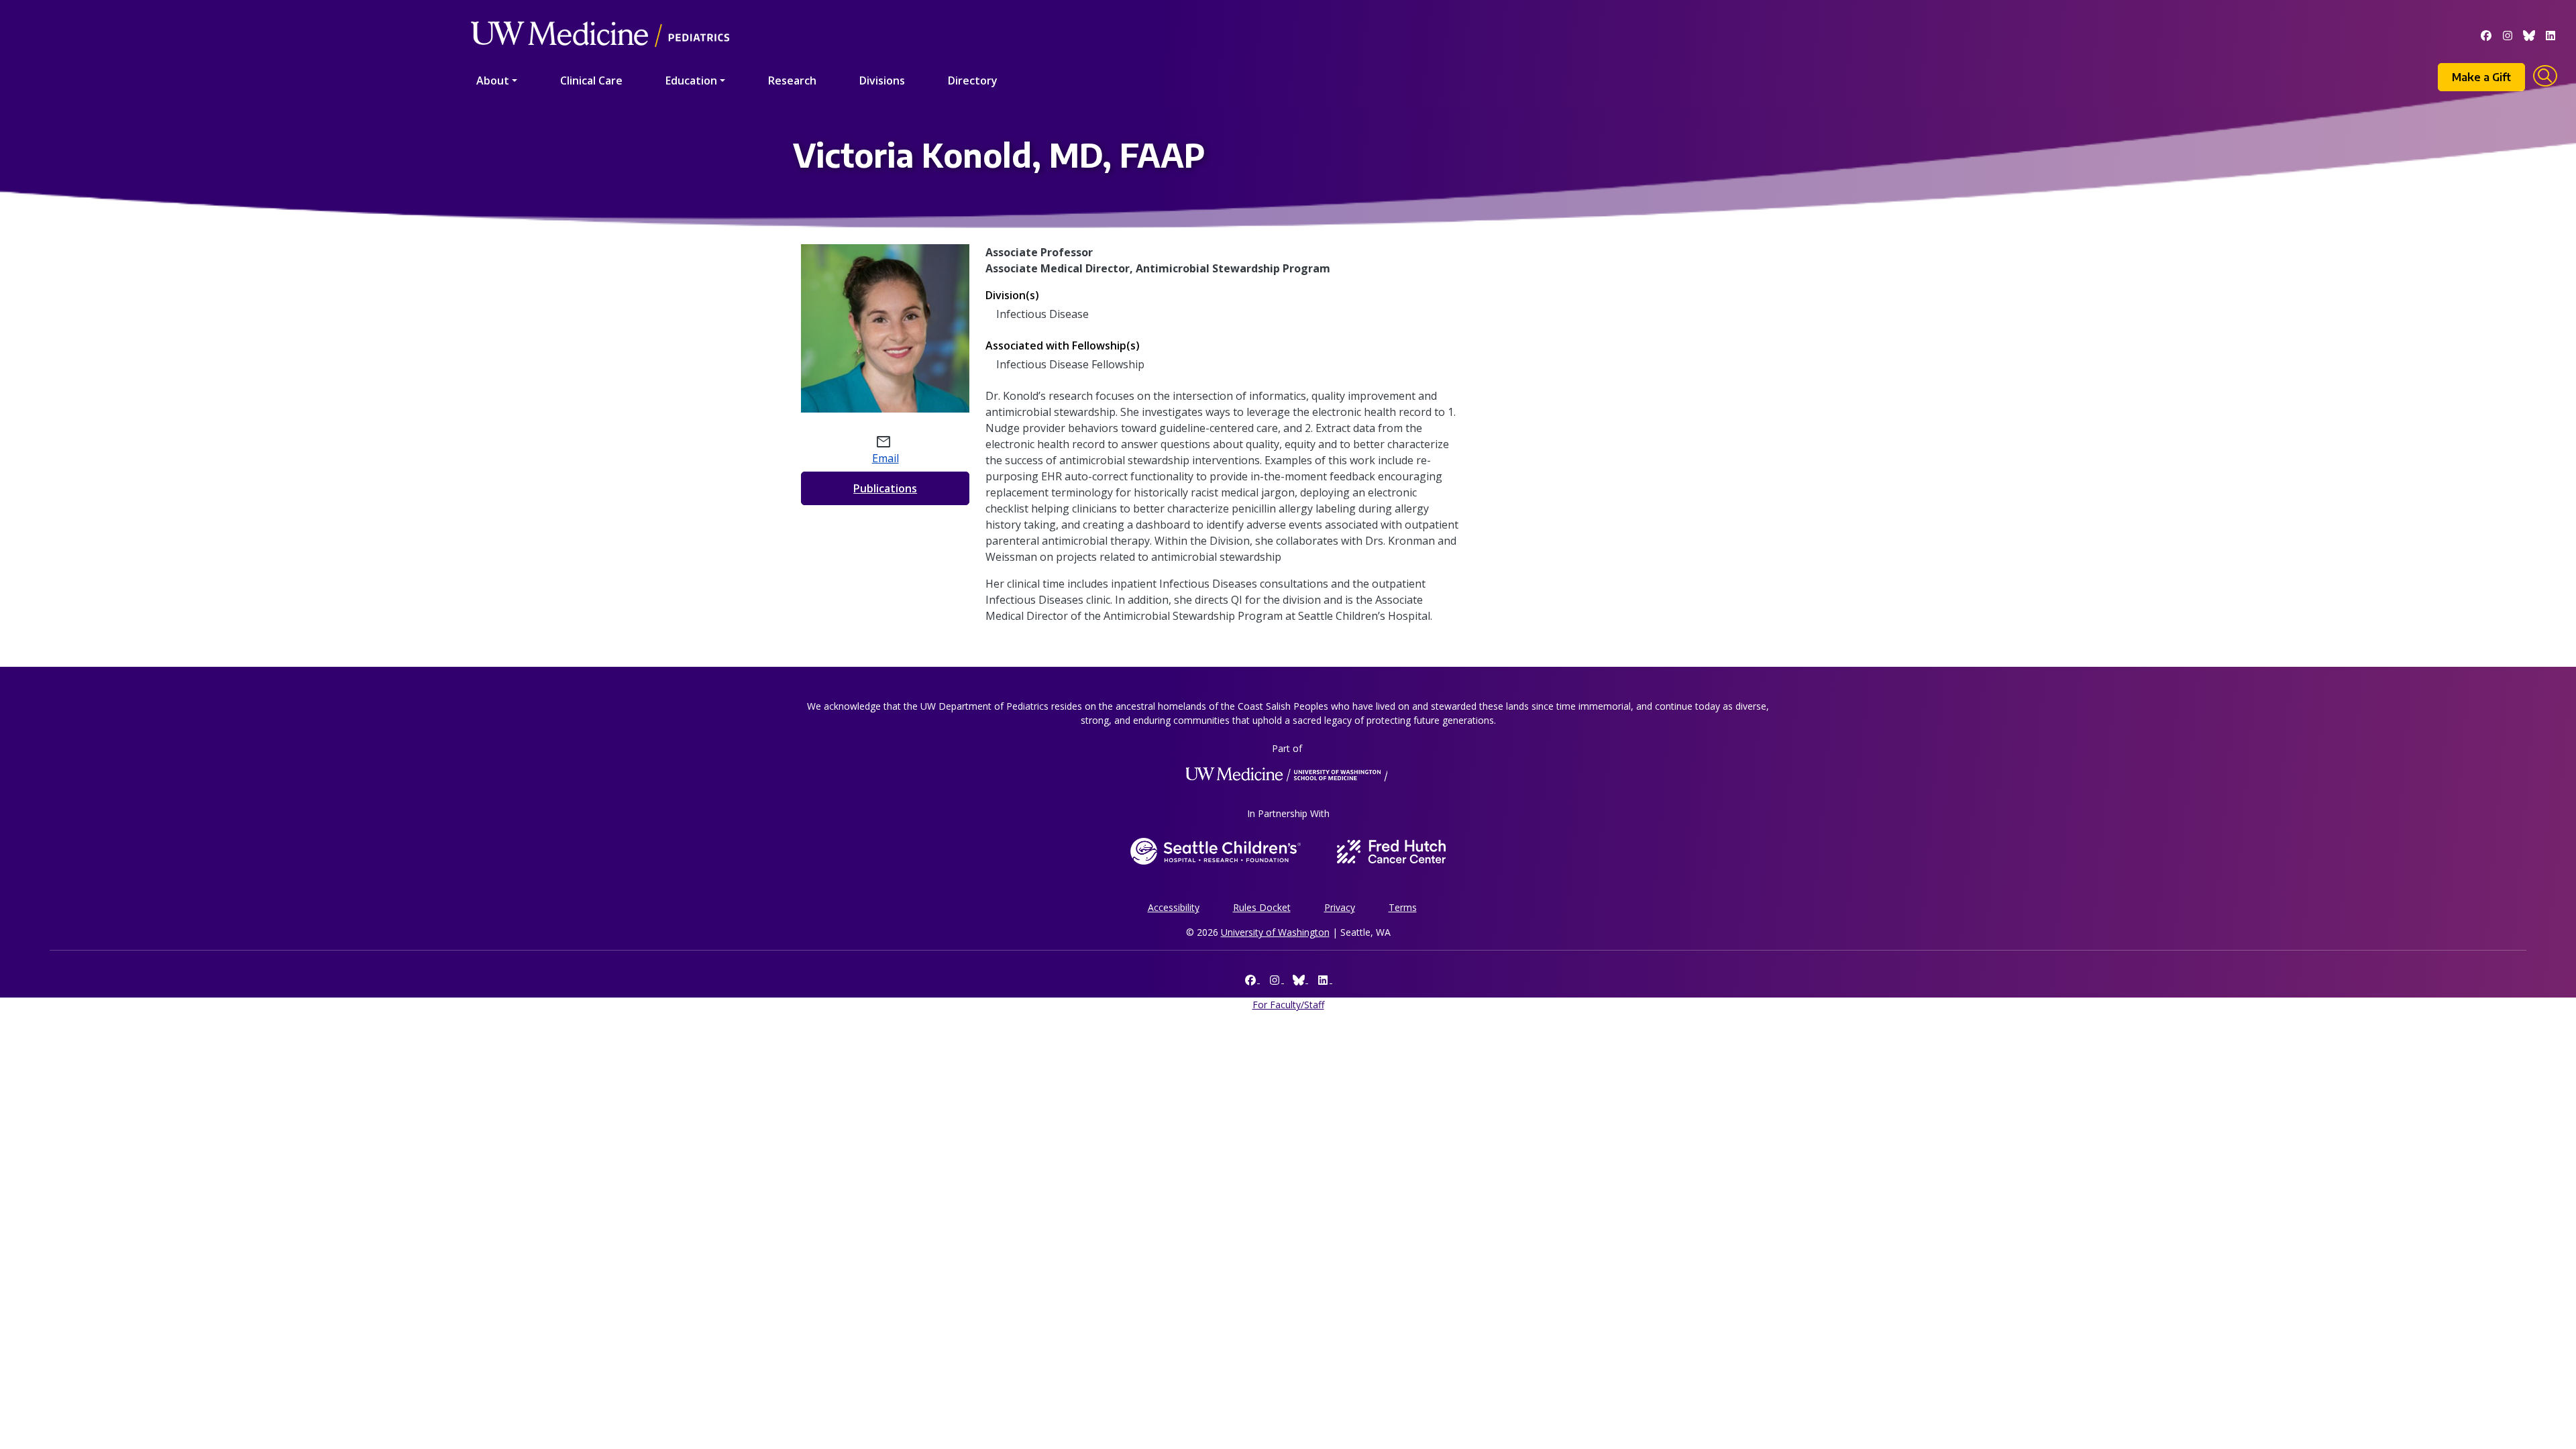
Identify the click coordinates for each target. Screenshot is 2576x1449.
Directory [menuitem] (973, 80)
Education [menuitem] (691, 80)
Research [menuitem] (792, 80)
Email (885, 458)
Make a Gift (2481, 77)
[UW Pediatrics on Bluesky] (2529, 34)
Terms (1403, 907)
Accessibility (1174, 907)
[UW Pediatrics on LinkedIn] (2551, 34)
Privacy (1340, 907)
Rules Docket (1262, 907)
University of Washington (1275, 932)
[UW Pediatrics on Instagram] (2508, 34)
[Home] (600, 15)
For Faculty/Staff (1288, 1005)
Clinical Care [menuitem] (591, 80)
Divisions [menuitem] (882, 80)
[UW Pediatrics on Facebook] (2486, 34)
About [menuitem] (493, 80)
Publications (885, 488)
